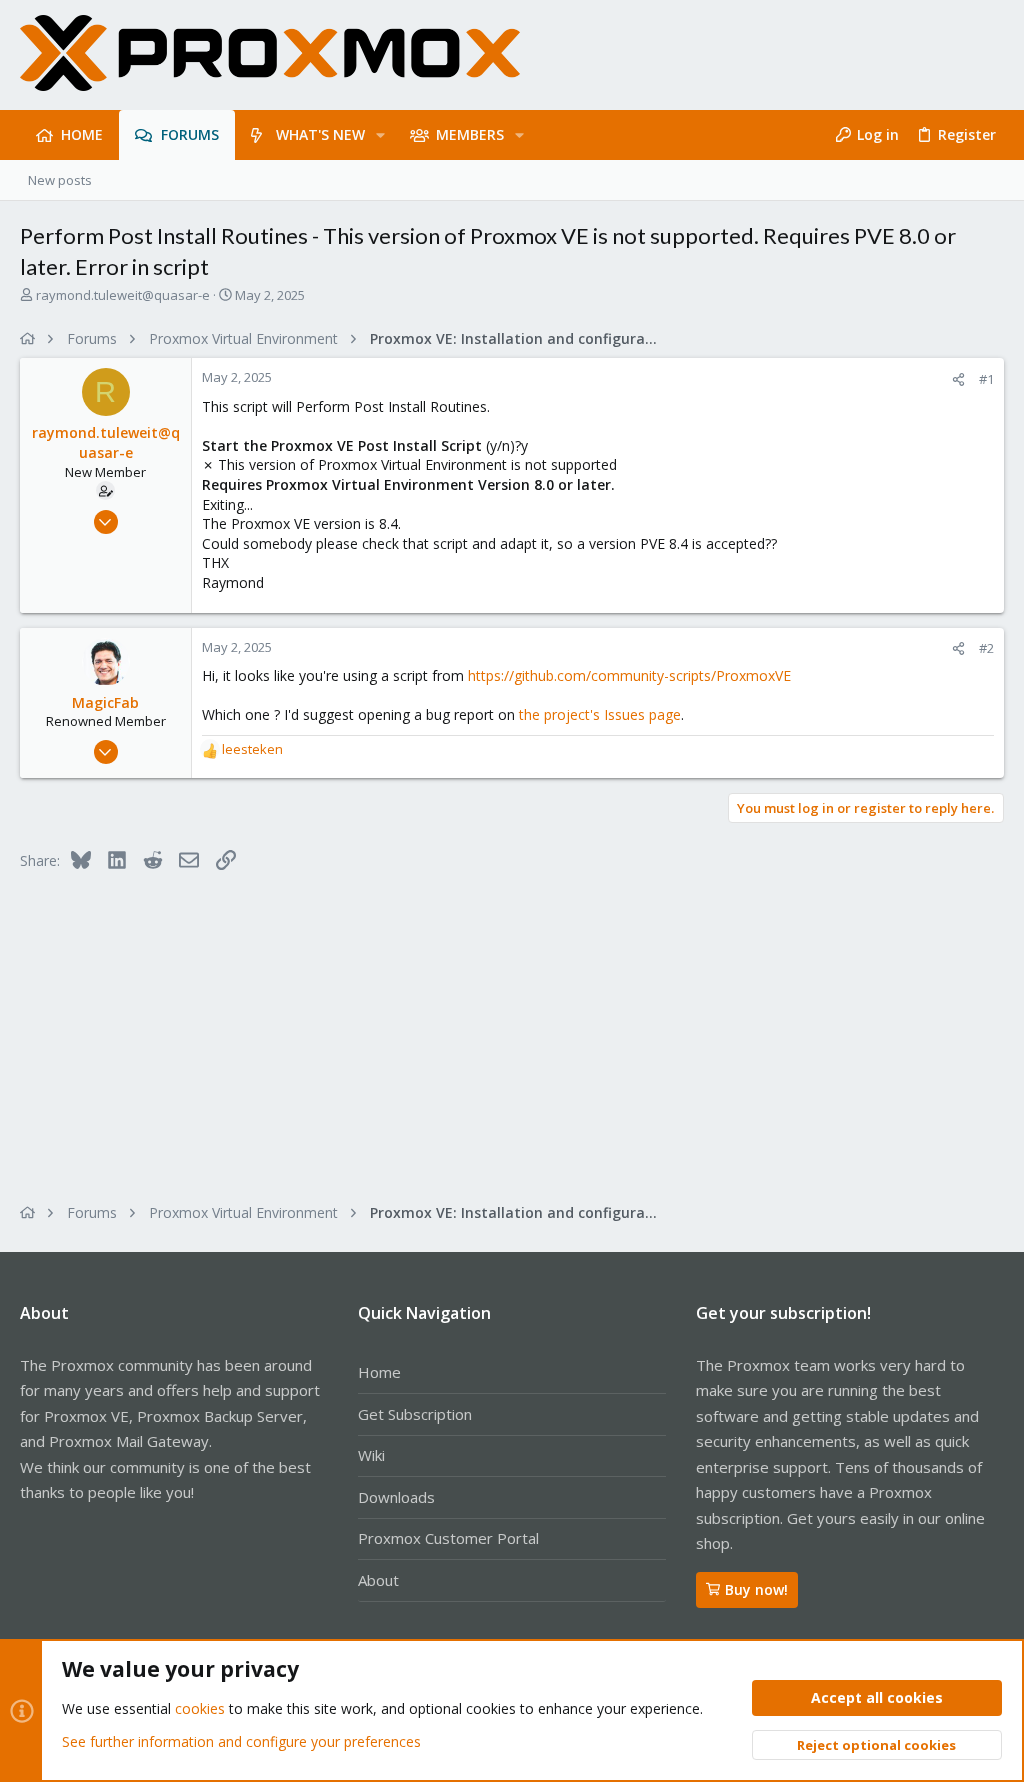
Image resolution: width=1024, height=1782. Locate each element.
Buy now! (756, 1589)
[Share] (958, 379)
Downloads (396, 1497)
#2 (986, 648)
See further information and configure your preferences (241, 1741)
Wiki (371, 1455)
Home (379, 1372)
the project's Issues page (600, 714)
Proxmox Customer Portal (448, 1538)
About (378, 1580)
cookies (200, 1708)
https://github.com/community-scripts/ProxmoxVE (629, 675)
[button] (380, 135)
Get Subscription (415, 1414)
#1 (986, 379)
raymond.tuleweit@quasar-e (123, 295)
